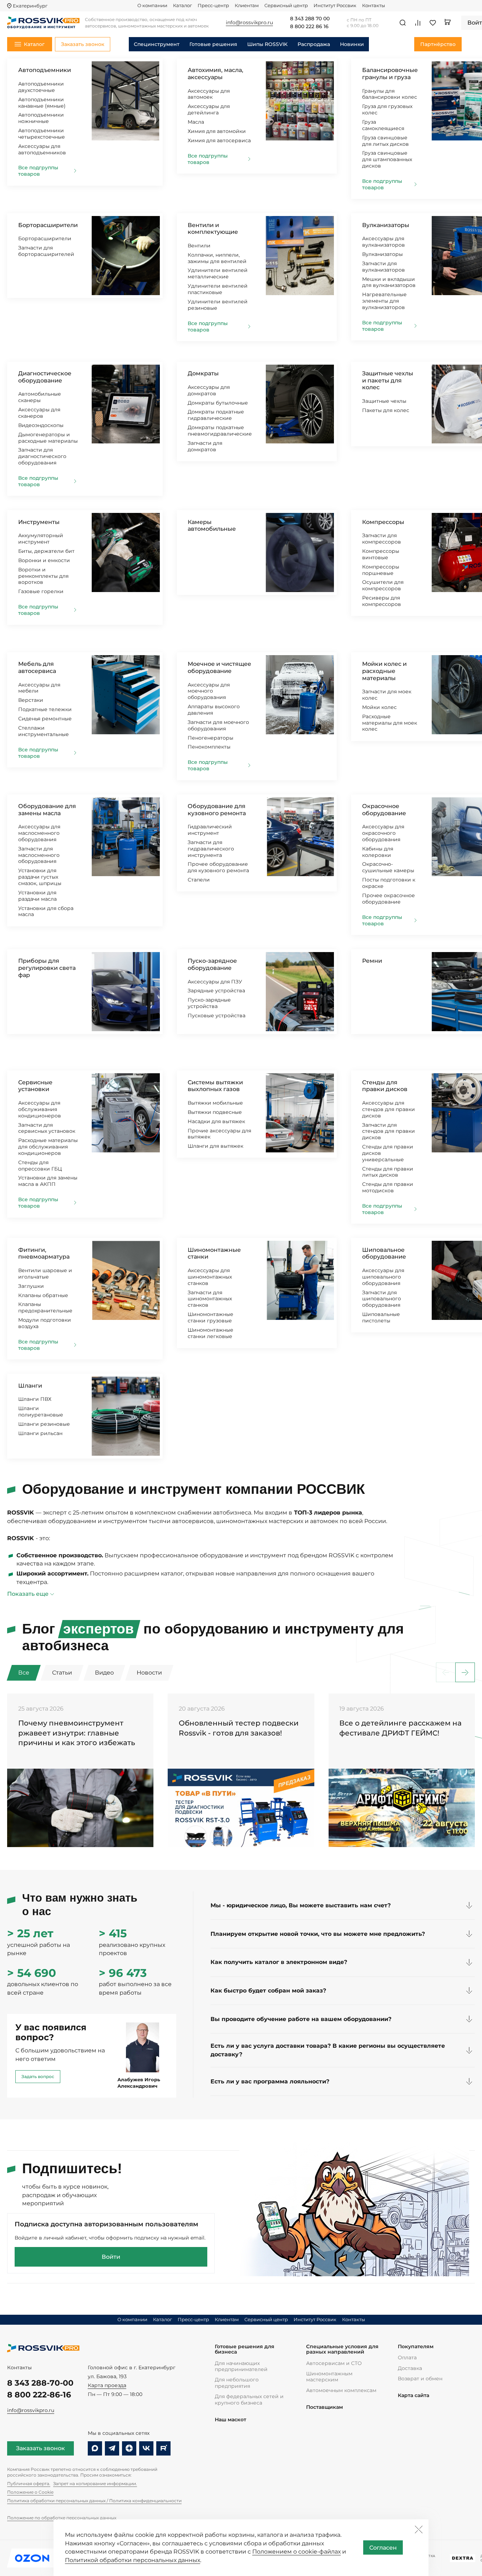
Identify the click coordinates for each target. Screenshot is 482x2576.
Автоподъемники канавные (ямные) (42, 103)
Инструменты (39, 522)
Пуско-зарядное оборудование (212, 964)
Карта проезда (107, 2385)
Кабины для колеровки (378, 852)
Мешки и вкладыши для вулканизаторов (389, 282)
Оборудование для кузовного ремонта (217, 810)
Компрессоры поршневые (381, 570)
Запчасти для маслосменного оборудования (39, 855)
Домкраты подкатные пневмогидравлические (220, 431)
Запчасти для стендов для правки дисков (389, 1131)
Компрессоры (383, 522)
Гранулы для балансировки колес (390, 94)
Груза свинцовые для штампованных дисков (387, 159)
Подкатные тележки (45, 709)
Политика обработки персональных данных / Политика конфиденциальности (94, 2501)
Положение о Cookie (30, 2492)
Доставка (410, 2368)
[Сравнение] (418, 23)
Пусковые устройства (217, 1016)
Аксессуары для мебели (39, 688)
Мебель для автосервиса (37, 667)
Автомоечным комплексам (341, 2390)
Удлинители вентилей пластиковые (218, 289)
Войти (111, 2257)
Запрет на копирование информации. (95, 2484)
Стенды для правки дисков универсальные (388, 1153)
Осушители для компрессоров (383, 585)
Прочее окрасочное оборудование (389, 899)
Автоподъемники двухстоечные (41, 87)
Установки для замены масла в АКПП (48, 1181)
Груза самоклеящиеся (383, 125)
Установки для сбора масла (46, 911)
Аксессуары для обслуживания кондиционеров (40, 1109)
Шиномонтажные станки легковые (210, 1333)
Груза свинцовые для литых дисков (385, 141)
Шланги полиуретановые (41, 1412)
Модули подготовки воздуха (45, 1323)
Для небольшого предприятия (237, 2383)
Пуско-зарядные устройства (209, 1003)
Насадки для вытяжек (216, 1121)
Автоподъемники (45, 70)
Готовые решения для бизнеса (245, 2349)
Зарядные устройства (216, 991)
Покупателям (416, 2347)
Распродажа (314, 44)
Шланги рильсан (40, 1433)
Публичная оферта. (29, 2484)
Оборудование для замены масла (47, 810)
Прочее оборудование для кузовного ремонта (218, 867)
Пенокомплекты (209, 747)
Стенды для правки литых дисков (388, 1172)
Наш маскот (230, 2420)
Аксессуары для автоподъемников (42, 149)
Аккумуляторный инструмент (41, 539)
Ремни (372, 961)
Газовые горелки (41, 591)
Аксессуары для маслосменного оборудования (39, 833)
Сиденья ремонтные (45, 719)
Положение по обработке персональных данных (62, 2518)
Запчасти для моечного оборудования (218, 725)
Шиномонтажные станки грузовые (210, 1317)
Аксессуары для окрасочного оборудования (383, 833)
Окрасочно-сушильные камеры (388, 867)
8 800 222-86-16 (39, 2395)
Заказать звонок (40, 2448)
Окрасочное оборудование (384, 810)
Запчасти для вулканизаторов (384, 267)
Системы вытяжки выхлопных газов (215, 1086)
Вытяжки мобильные (215, 1103)
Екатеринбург (30, 6)
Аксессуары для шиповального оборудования (383, 1277)
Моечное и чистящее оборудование (219, 667)
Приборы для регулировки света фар (47, 968)
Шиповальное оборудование (384, 1253)
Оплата (407, 2358)
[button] (465, 1673)
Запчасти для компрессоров (382, 539)
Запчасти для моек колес (387, 695)
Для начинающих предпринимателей (241, 2366)
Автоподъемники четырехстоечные (42, 134)
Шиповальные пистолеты (381, 1317)
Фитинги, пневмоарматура (44, 1253)
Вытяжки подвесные (215, 1112)
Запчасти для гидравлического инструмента (211, 849)
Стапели (199, 880)
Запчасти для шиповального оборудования (382, 1299)
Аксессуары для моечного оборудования (209, 691)
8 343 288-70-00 (40, 2383)
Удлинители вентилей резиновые (218, 305)
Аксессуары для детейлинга (209, 109)
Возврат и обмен (420, 2379)
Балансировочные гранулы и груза (390, 74)
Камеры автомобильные (212, 526)
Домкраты (203, 373)
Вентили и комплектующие (213, 229)
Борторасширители (48, 225)
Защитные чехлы (384, 401)
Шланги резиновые (44, 1424)
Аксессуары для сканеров (39, 413)
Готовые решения (213, 44)
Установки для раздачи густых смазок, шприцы (40, 877)
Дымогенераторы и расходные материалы (48, 438)
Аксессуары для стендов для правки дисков (389, 1109)
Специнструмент (157, 44)
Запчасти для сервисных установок (47, 1128)
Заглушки (31, 1286)
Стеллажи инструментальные (44, 731)
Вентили (199, 246)
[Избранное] (433, 23)
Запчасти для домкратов (205, 446)
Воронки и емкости (44, 560)
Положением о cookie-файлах (296, 2552)
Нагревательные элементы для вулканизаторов (384, 301)
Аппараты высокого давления (214, 710)
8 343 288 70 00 (310, 19)
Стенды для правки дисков (385, 1086)
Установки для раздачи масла (37, 896)
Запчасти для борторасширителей (46, 251)
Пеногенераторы (210, 738)
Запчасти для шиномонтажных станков (210, 1299)
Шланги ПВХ (35, 1399)
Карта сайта (413, 2395)
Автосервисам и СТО (334, 2363)
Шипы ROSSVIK (267, 44)
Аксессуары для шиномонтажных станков (210, 1277)
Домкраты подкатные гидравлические (216, 415)
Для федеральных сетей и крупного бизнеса (249, 2399)
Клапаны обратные (43, 1295)
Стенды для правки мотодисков (388, 1187)
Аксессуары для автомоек (209, 94)
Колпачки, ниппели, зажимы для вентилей (217, 258)
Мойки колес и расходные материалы (384, 671)
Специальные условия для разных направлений (342, 2349)
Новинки (352, 44)
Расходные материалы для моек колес (390, 723)
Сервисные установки (35, 1086)
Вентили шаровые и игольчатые (45, 1274)
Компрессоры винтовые (381, 554)
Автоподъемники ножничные (41, 118)
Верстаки (31, 700)
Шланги (30, 1386)
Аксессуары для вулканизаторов (384, 242)
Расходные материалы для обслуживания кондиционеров (48, 1147)
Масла (196, 122)
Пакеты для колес (386, 410)
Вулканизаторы (386, 225)
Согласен (383, 2548)
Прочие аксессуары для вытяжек (219, 1134)
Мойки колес (379, 707)
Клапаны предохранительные (45, 1307)
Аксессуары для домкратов (209, 390)
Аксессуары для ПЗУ (215, 982)
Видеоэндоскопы (41, 425)
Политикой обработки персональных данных (133, 2560)
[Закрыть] (418, 2529)
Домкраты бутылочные (218, 403)
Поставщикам (324, 2407)
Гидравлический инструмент (210, 830)
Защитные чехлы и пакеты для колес (388, 380)
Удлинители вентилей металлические (218, 273)
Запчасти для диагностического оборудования (42, 456)
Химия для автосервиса (219, 140)
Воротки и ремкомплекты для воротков (43, 576)
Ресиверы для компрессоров (382, 601)
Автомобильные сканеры (40, 397)
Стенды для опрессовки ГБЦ (40, 1166)
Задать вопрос (38, 2076)
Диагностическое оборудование (45, 377)
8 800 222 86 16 (309, 27)
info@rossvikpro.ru (31, 2410)
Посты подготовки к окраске (389, 883)
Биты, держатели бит (46, 551)
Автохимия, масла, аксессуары (215, 74)
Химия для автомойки (217, 131)
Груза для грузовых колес (387, 109)
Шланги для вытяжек (215, 1146)
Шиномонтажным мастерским (329, 2377)
